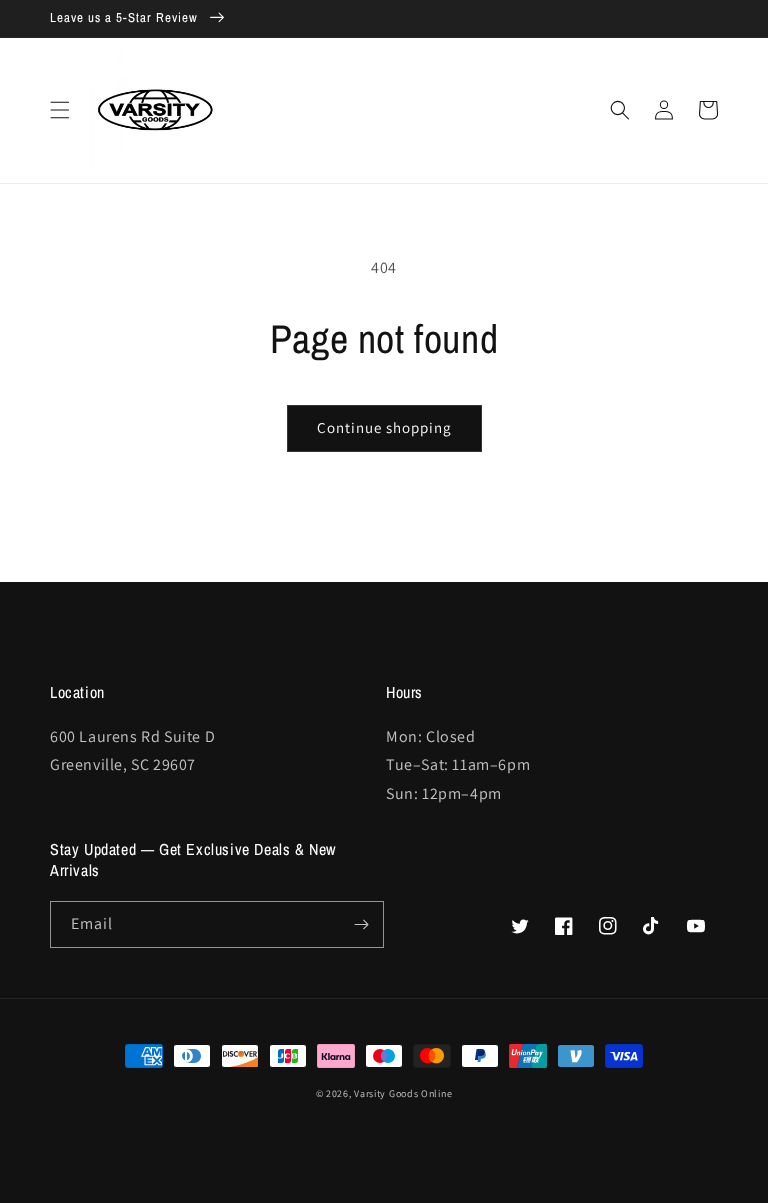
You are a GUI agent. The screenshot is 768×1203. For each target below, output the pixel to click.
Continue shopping (384, 427)
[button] (60, 110)
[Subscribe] (361, 924)
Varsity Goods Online (403, 1093)
